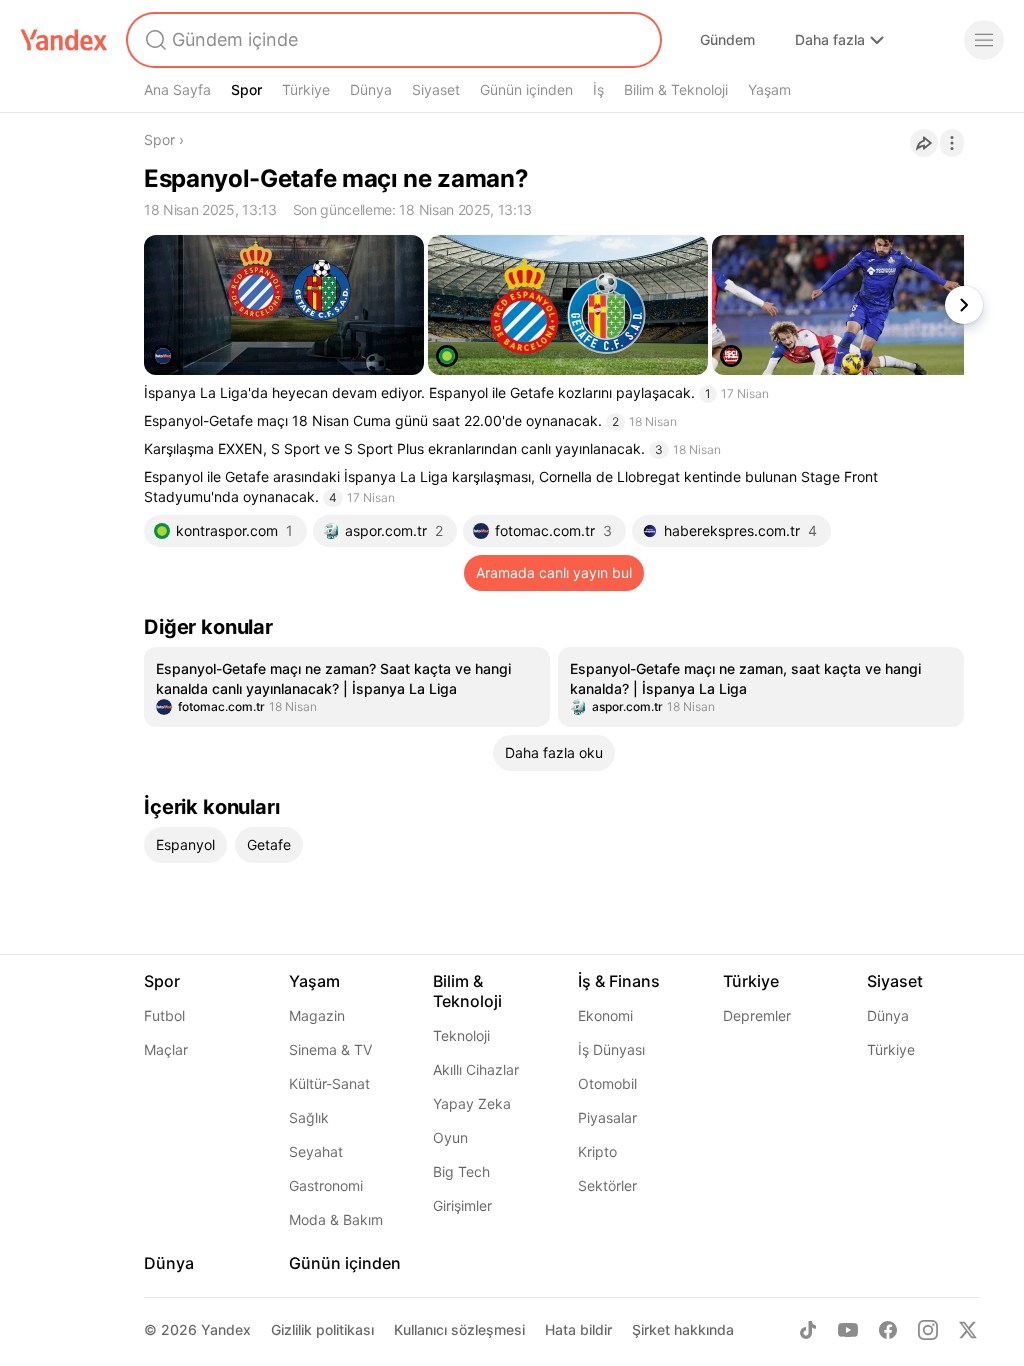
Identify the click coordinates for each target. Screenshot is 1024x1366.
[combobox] (392, 40)
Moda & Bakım (336, 1219)
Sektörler (607, 1185)
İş (598, 89)
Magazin (317, 1015)
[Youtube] (848, 1330)
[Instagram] (928, 1330)
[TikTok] (808, 1330)
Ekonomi (605, 1015)
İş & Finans (619, 981)
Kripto (597, 1151)
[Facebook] (888, 1330)
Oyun (450, 1137)
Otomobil (607, 1083)
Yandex (226, 1329)
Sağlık (309, 1117)
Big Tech (461, 1171)
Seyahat (316, 1151)
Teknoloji (461, 1035)
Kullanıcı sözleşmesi (459, 1329)
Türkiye (306, 89)
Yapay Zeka (472, 1103)
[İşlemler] (952, 143)
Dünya (371, 89)
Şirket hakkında (683, 1329)
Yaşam (769, 89)
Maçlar (166, 1049)
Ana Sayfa (177, 89)
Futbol (164, 1015)
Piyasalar (607, 1117)
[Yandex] (64, 40)
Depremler (757, 1015)
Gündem (727, 39)
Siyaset (436, 89)
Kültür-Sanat (329, 1083)
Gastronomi (326, 1185)
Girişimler (462, 1205)
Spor (246, 89)
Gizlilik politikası (322, 1329)
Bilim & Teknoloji (676, 89)
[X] (968, 1330)
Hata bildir (578, 1329)
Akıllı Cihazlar (476, 1069)
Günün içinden (526, 89)
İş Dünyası (611, 1049)
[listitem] (347, 687)
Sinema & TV (330, 1049)
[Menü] (984, 40)
